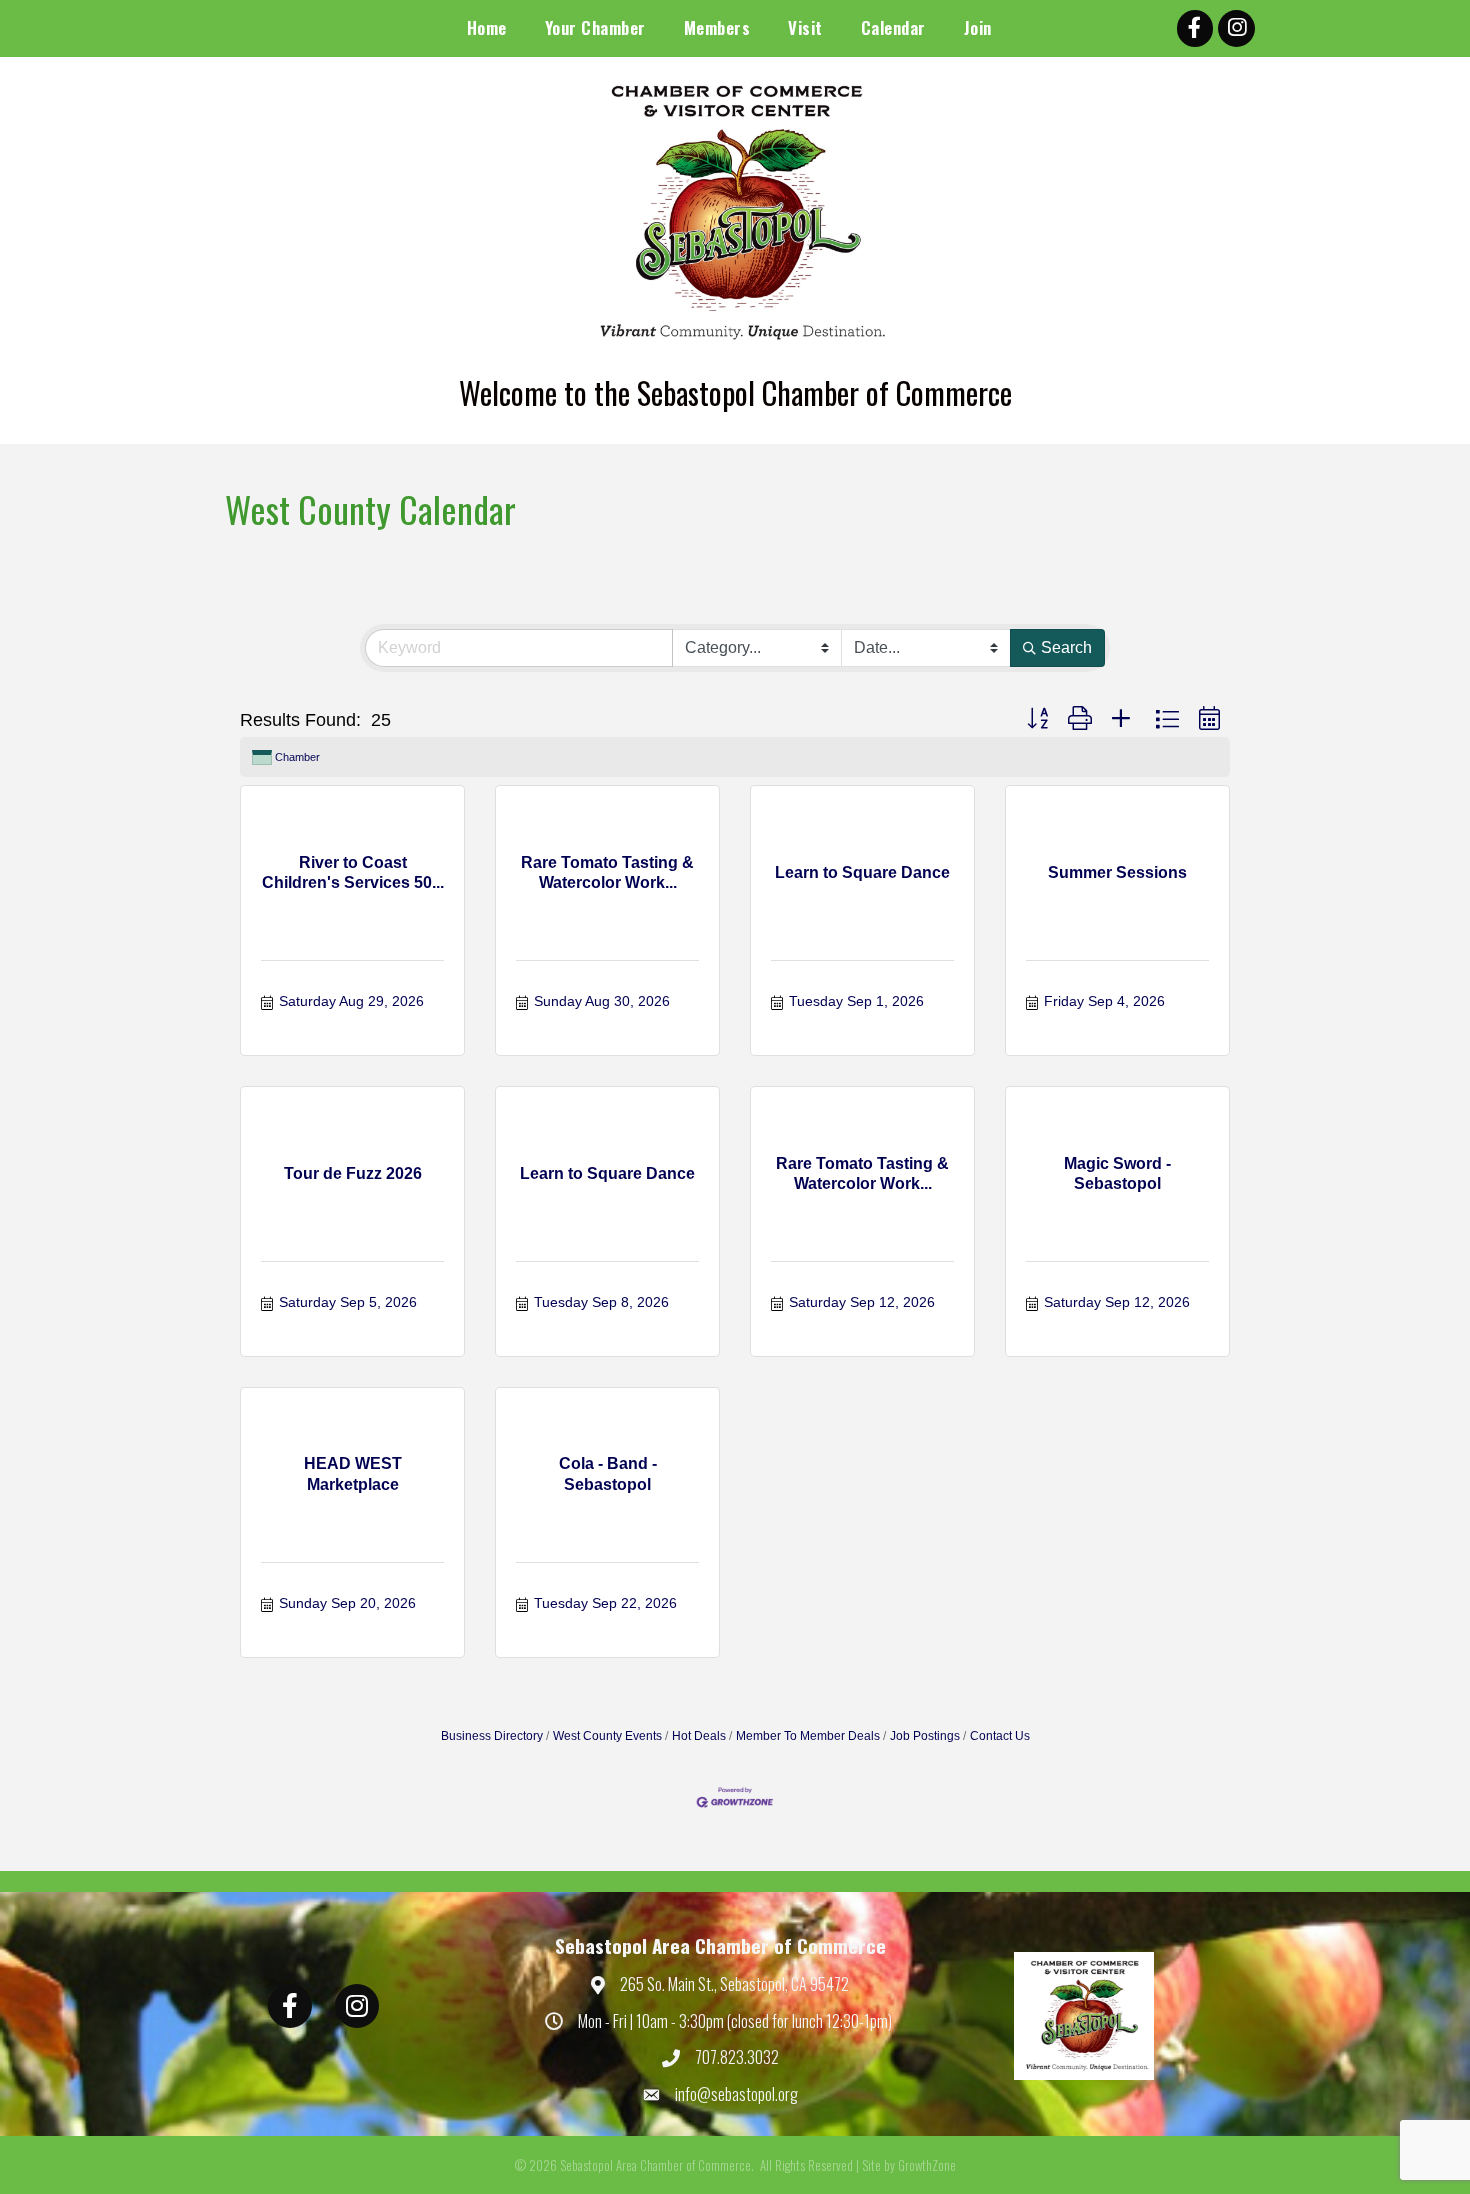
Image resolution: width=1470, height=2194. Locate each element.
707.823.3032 (737, 2057)
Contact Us (1000, 1736)
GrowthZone (927, 2165)
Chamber (297, 757)
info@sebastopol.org (736, 2094)
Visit (805, 27)
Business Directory (492, 1736)
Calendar (893, 27)
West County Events (607, 1736)
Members (717, 27)
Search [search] (1066, 647)
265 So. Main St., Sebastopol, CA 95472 (734, 1984)
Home (487, 27)
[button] (1037, 719)
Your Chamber (595, 27)
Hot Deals (699, 1736)
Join (978, 27)
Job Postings (925, 1736)
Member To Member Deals (808, 1736)
